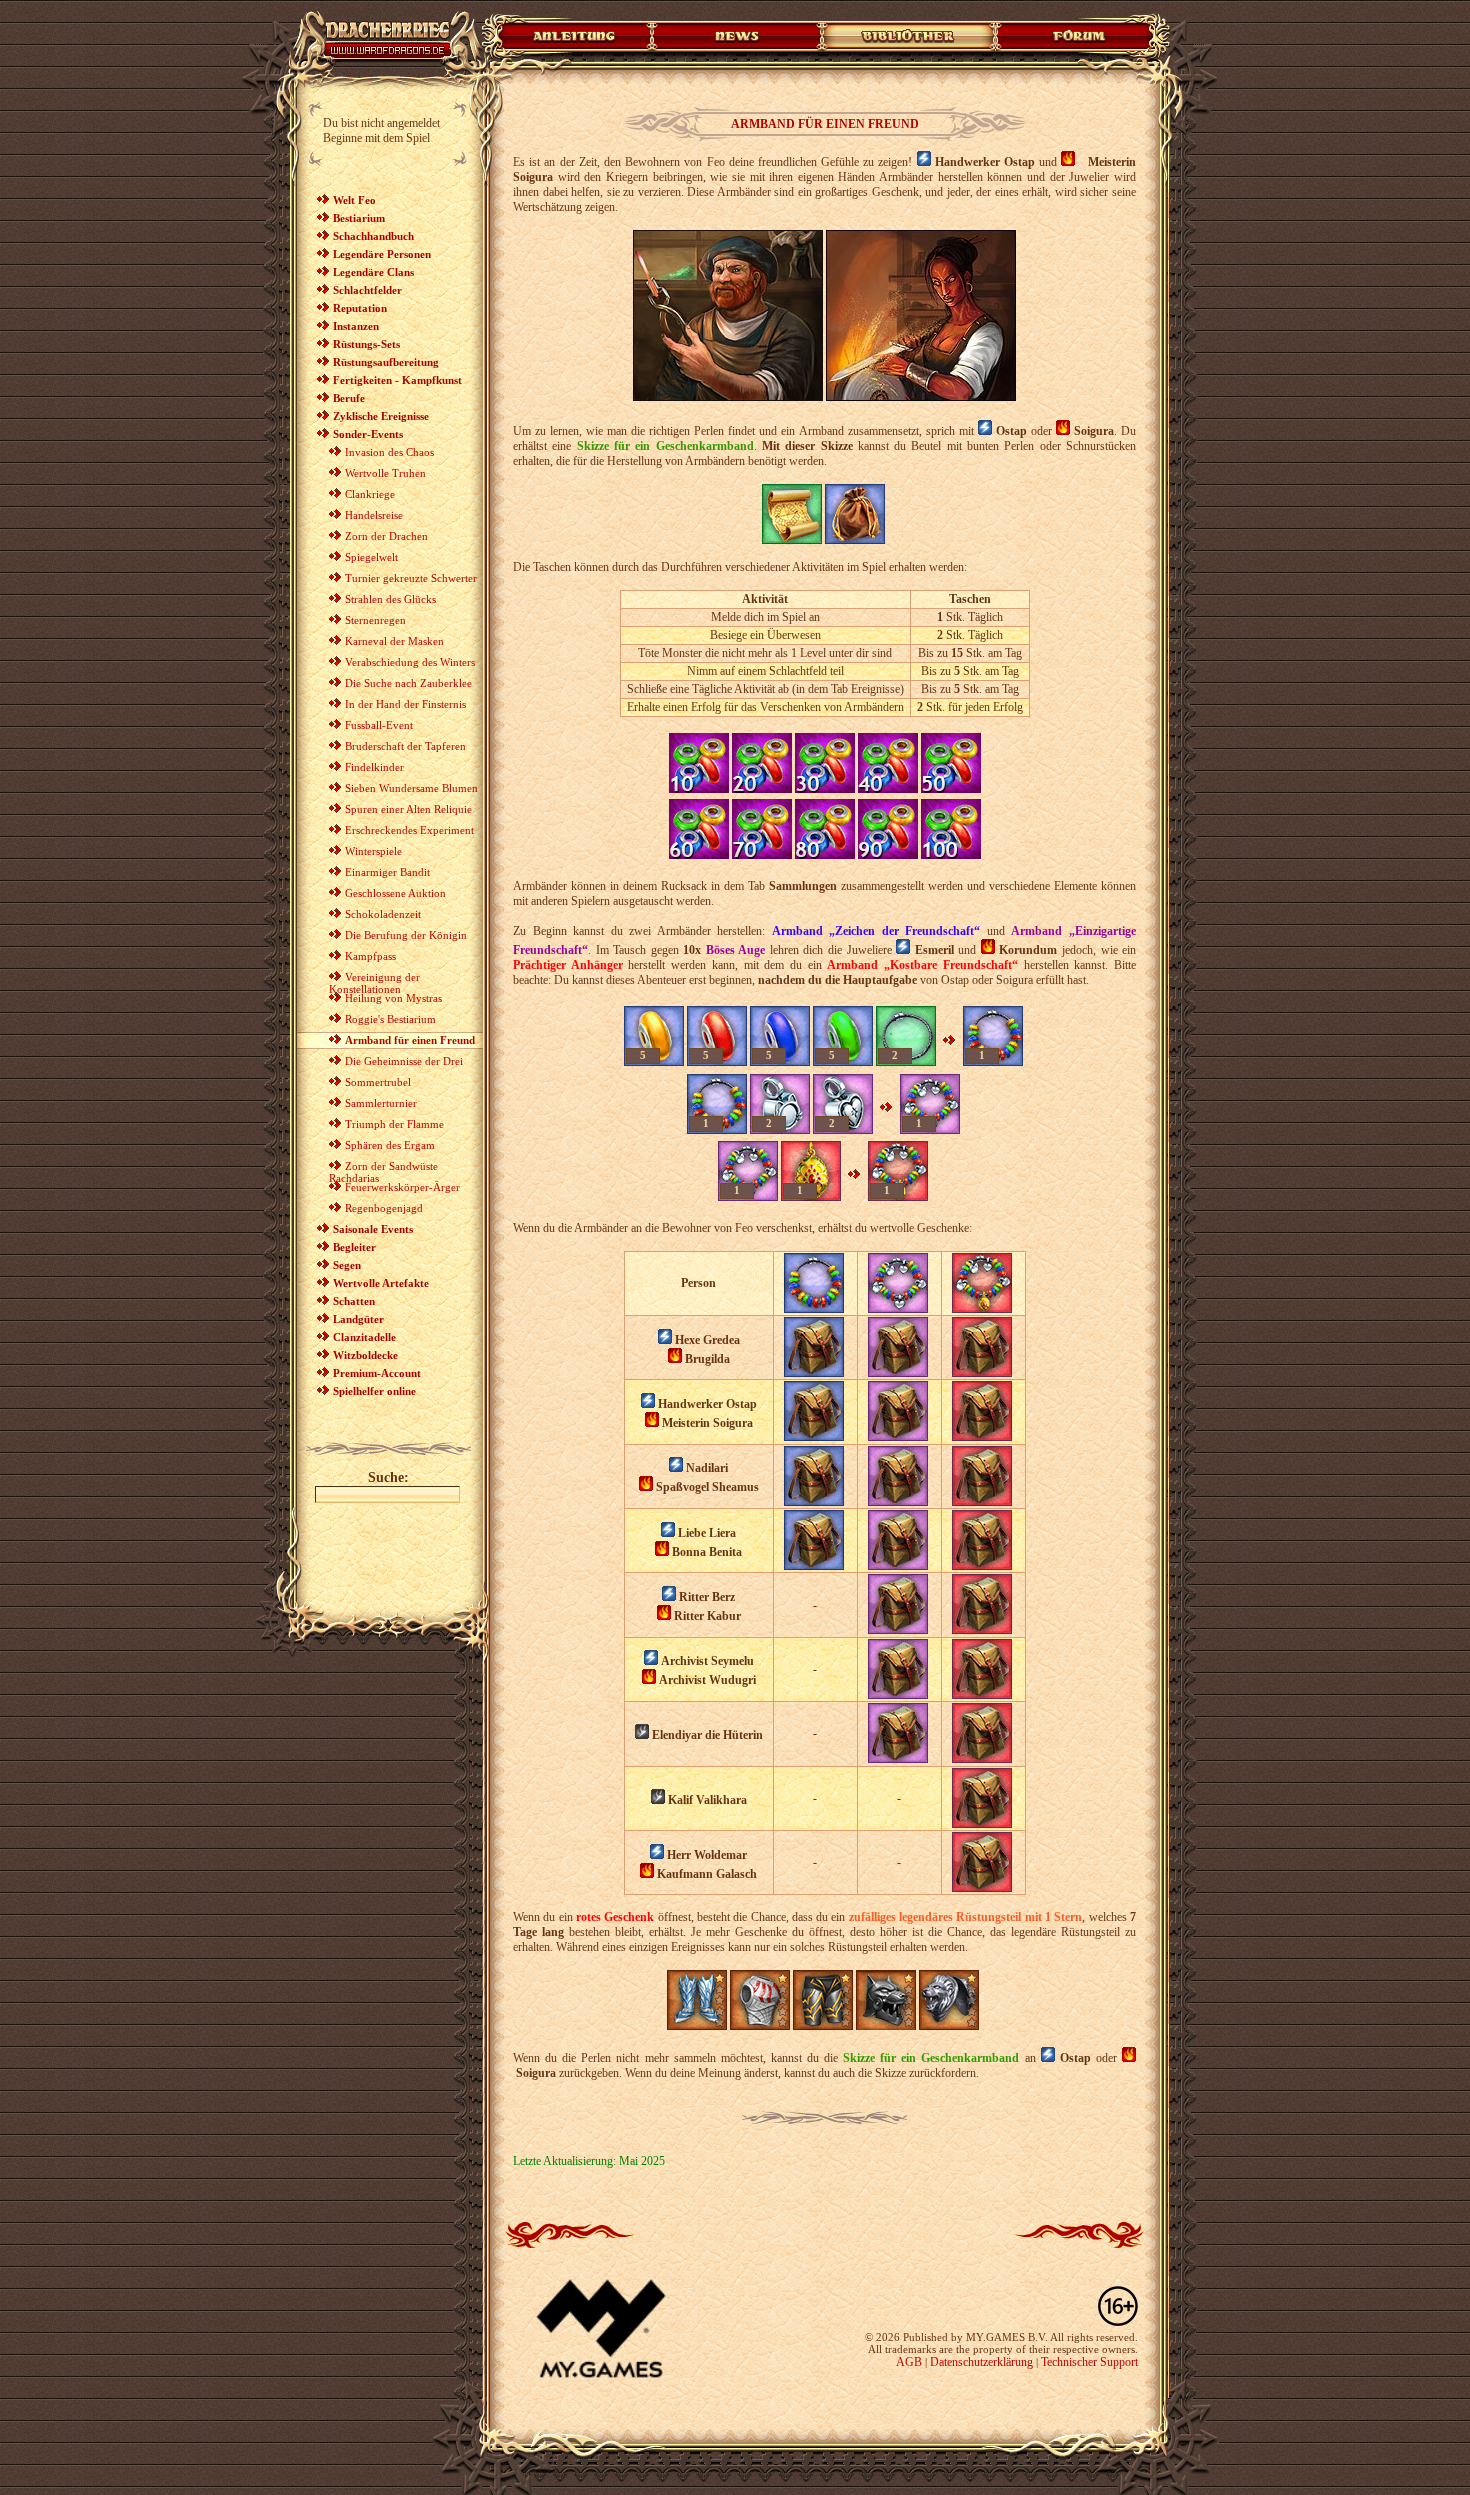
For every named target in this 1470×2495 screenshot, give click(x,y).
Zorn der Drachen (386, 536)
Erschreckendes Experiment (409, 830)
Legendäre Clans (373, 272)
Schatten (354, 1301)
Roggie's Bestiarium (390, 1019)
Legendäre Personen (382, 254)
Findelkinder (374, 767)
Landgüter (358, 1319)
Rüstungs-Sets (366, 344)
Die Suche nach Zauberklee (408, 683)
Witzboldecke (365, 1355)
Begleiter (354, 1247)
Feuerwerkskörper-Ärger (402, 1187)
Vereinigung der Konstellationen (374, 983)
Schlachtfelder (367, 290)
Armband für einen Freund (410, 1040)
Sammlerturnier (381, 1103)
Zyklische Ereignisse (381, 416)
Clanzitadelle (364, 1337)
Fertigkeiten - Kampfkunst (397, 380)
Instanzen (356, 326)
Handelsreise (374, 515)
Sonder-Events (368, 434)
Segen (347, 1265)
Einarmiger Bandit (387, 872)
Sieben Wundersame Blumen (411, 788)
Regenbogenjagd (384, 1208)
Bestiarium (359, 218)
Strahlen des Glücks (390, 599)
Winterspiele (373, 851)
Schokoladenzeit (383, 914)
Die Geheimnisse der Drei (404, 1061)
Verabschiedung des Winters (410, 662)
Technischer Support (1089, 2362)
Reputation (360, 308)
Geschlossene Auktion (395, 893)
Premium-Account (377, 1373)
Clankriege (370, 494)
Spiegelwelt (371, 557)
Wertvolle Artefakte (381, 1283)
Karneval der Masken (394, 641)
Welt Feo (354, 200)
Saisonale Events (373, 1229)
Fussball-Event (379, 725)
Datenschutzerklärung (981, 2362)
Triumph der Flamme (394, 1124)
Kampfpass (370, 956)
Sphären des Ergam (390, 1145)
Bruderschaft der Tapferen (405, 746)
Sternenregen (375, 620)
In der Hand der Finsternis (405, 704)
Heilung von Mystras (393, 998)
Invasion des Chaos (389, 452)
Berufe (349, 398)
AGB (909, 2362)
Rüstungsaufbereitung (386, 362)
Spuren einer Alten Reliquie (408, 809)
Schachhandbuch (373, 236)
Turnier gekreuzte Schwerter (411, 578)
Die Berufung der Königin (406, 935)
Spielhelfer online (374, 1391)
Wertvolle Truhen (385, 473)
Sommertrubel (378, 1082)
